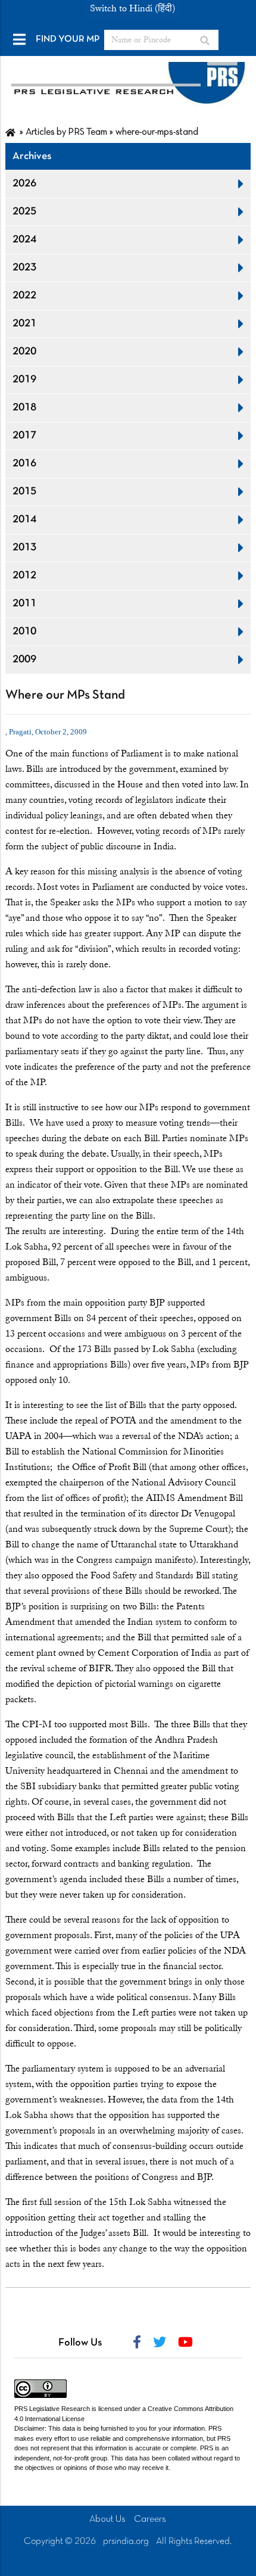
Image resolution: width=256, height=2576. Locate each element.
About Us (107, 2519)
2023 (24, 268)
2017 (24, 436)
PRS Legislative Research (52, 2409)
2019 (24, 380)
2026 (24, 184)
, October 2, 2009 (59, 732)
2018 (24, 408)
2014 (24, 520)
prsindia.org (126, 2541)
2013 (24, 548)
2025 (24, 212)
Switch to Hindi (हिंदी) (132, 8)
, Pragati (18, 732)
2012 (24, 576)
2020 (24, 352)
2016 (24, 464)
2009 (24, 660)
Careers (150, 2519)
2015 (24, 492)
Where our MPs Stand (65, 695)
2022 (24, 296)
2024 (24, 240)
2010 (24, 632)
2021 (24, 324)
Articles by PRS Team (66, 132)
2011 (24, 604)
